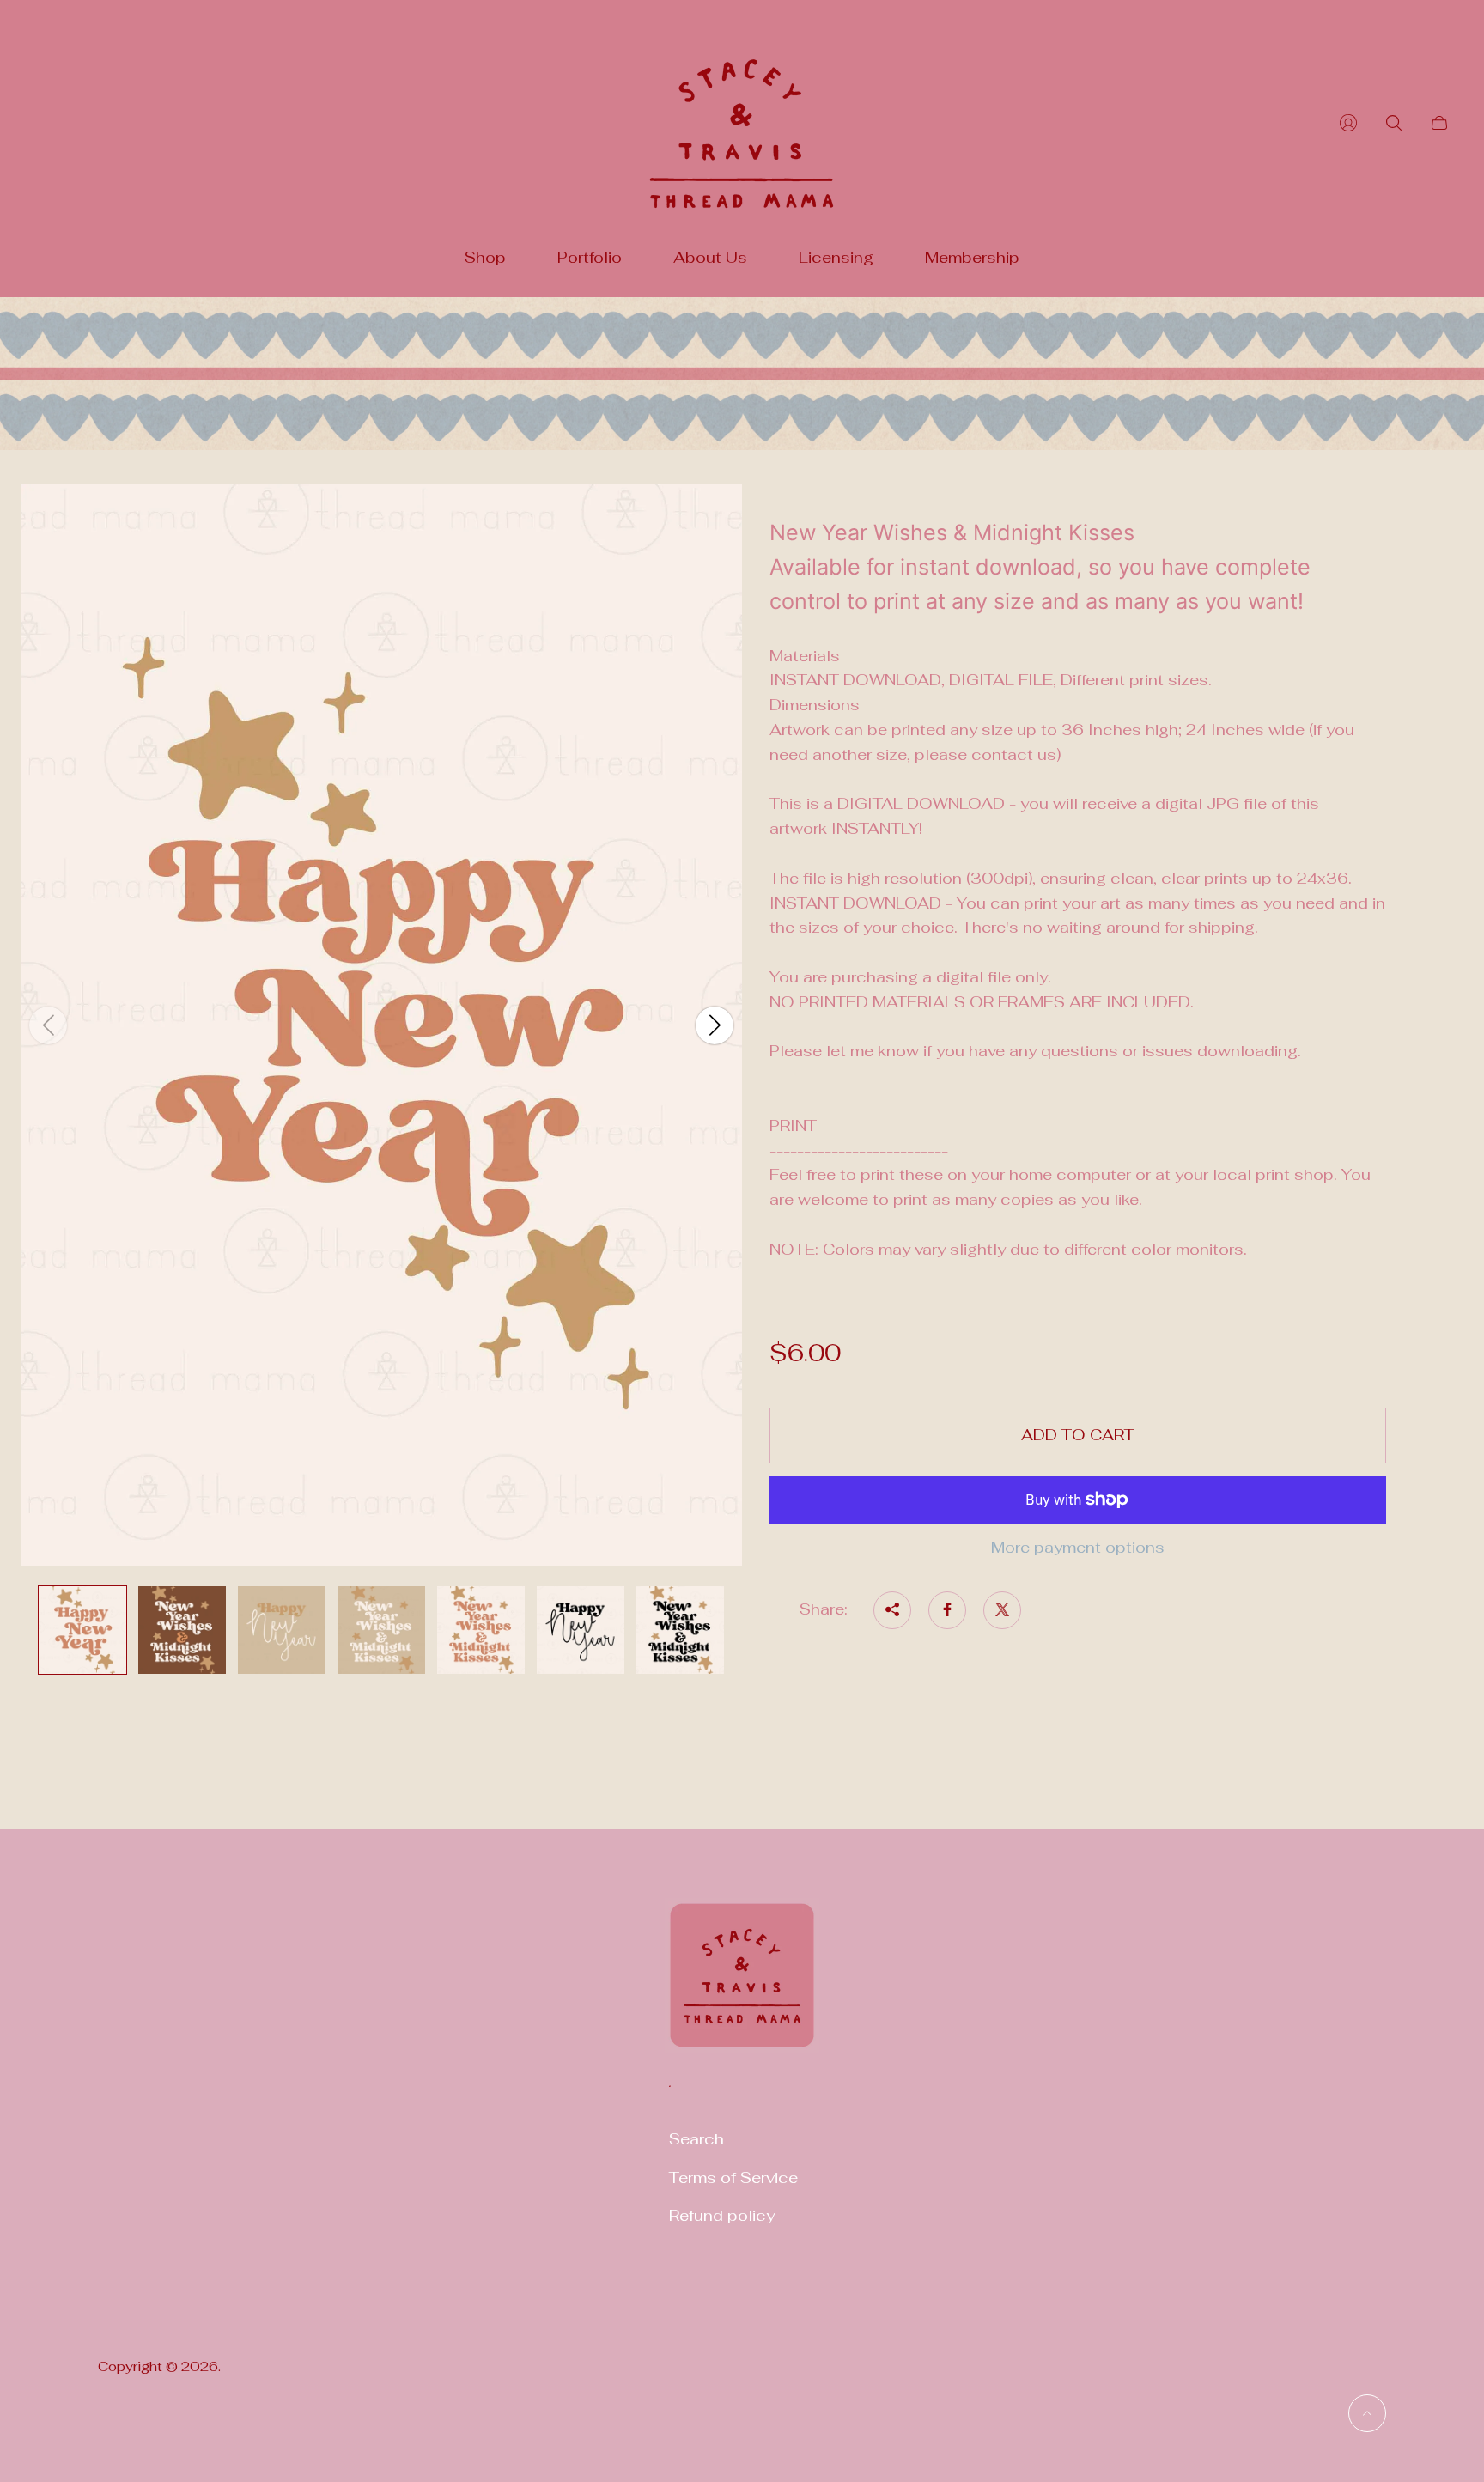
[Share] (892, 1609)
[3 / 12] (282, 1630)
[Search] (1394, 123)
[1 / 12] (82, 1630)
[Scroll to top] (1367, 2413)
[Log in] (1348, 123)
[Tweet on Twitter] (1002, 1609)
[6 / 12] (581, 1630)
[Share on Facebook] (947, 1609)
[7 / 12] (680, 1630)
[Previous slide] (48, 1025)
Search (696, 2139)
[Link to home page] (742, 1986)
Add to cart (1078, 1435)
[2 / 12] (182, 1630)
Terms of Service (733, 2178)
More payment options (1078, 1548)
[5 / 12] (481, 1630)
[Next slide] (715, 1025)
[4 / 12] (381, 1630)
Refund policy (722, 2215)
